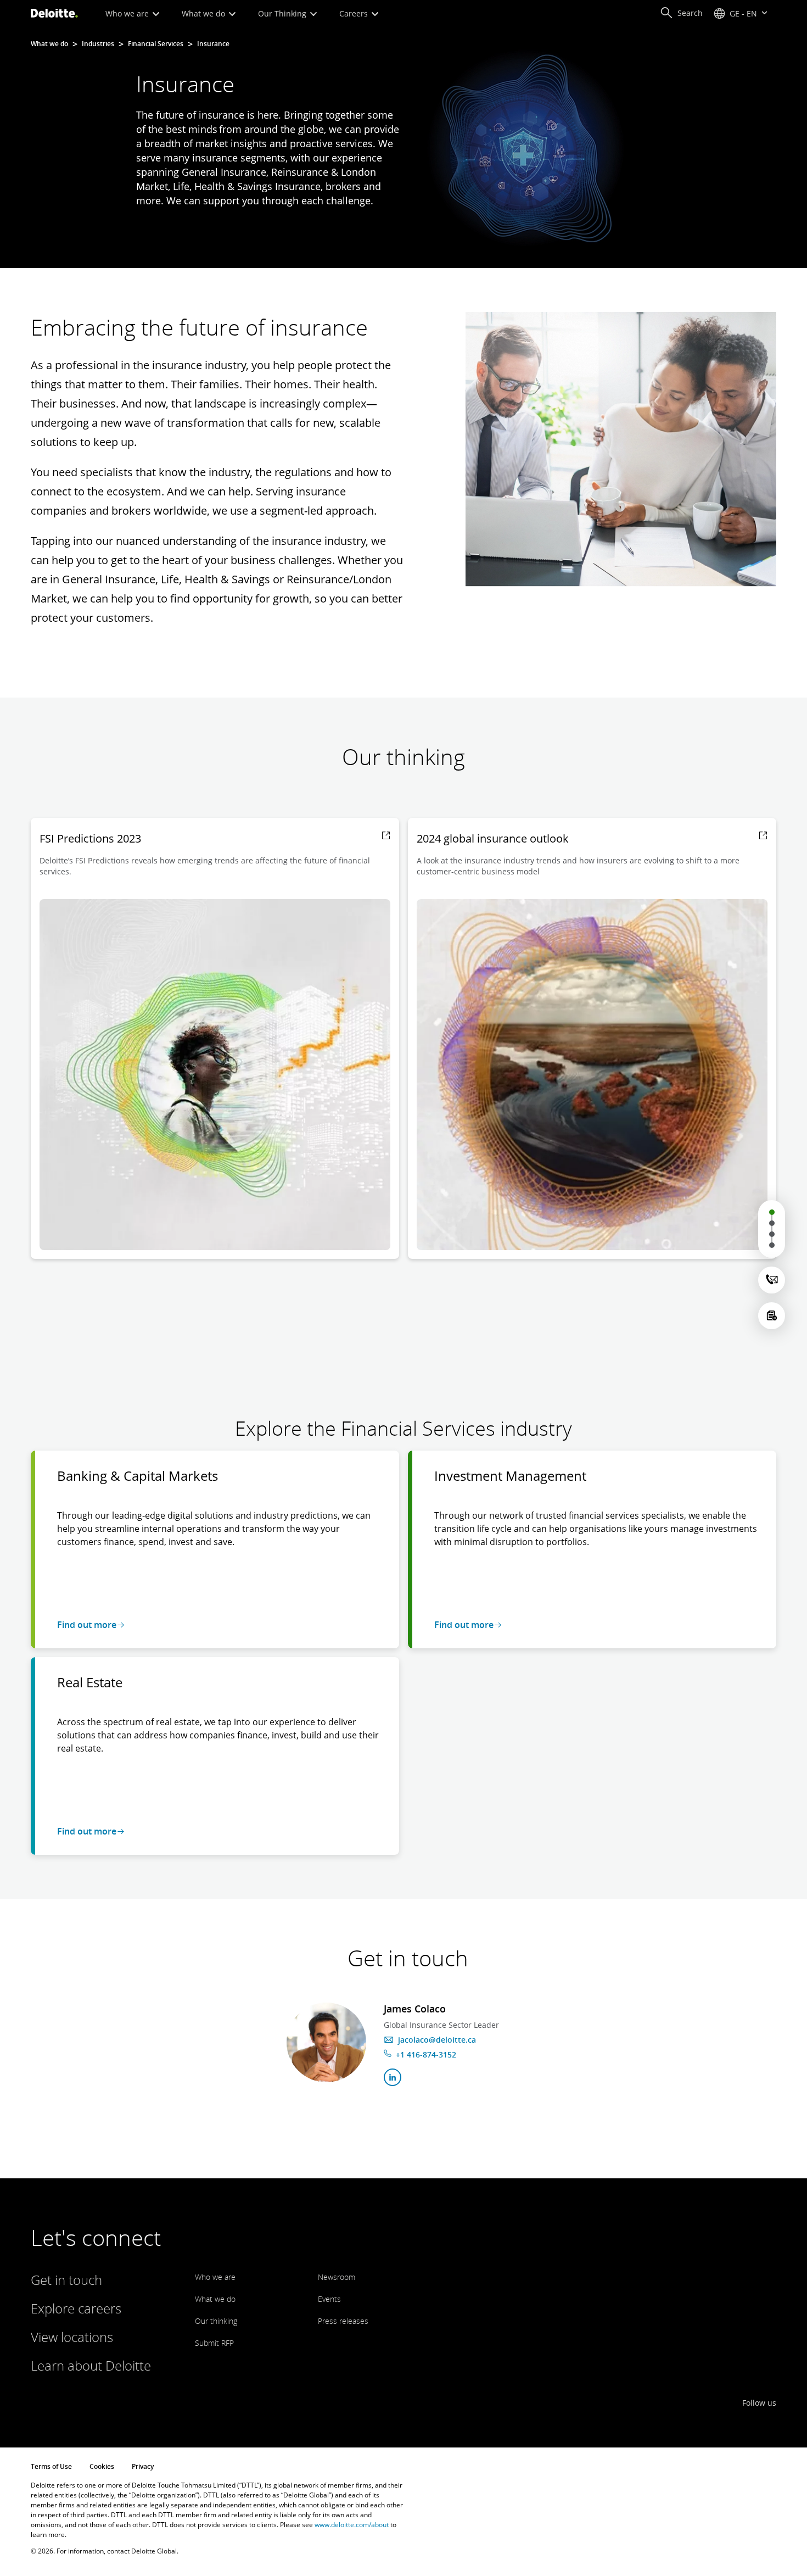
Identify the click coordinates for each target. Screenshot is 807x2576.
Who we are (128, 13)
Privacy (143, 2466)
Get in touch (66, 2280)
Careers (355, 13)
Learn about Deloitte (91, 2365)
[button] (681, 13)
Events (329, 2299)
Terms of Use (51, 2466)
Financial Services (156, 44)
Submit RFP (214, 2343)
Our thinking (216, 2321)
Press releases (343, 2321)
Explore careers (76, 2308)
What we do (204, 13)
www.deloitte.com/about (352, 2525)
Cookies (102, 2466)
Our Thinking (283, 13)
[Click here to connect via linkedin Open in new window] (393, 2077)
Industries (98, 44)
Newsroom (337, 2277)
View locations (72, 2337)
